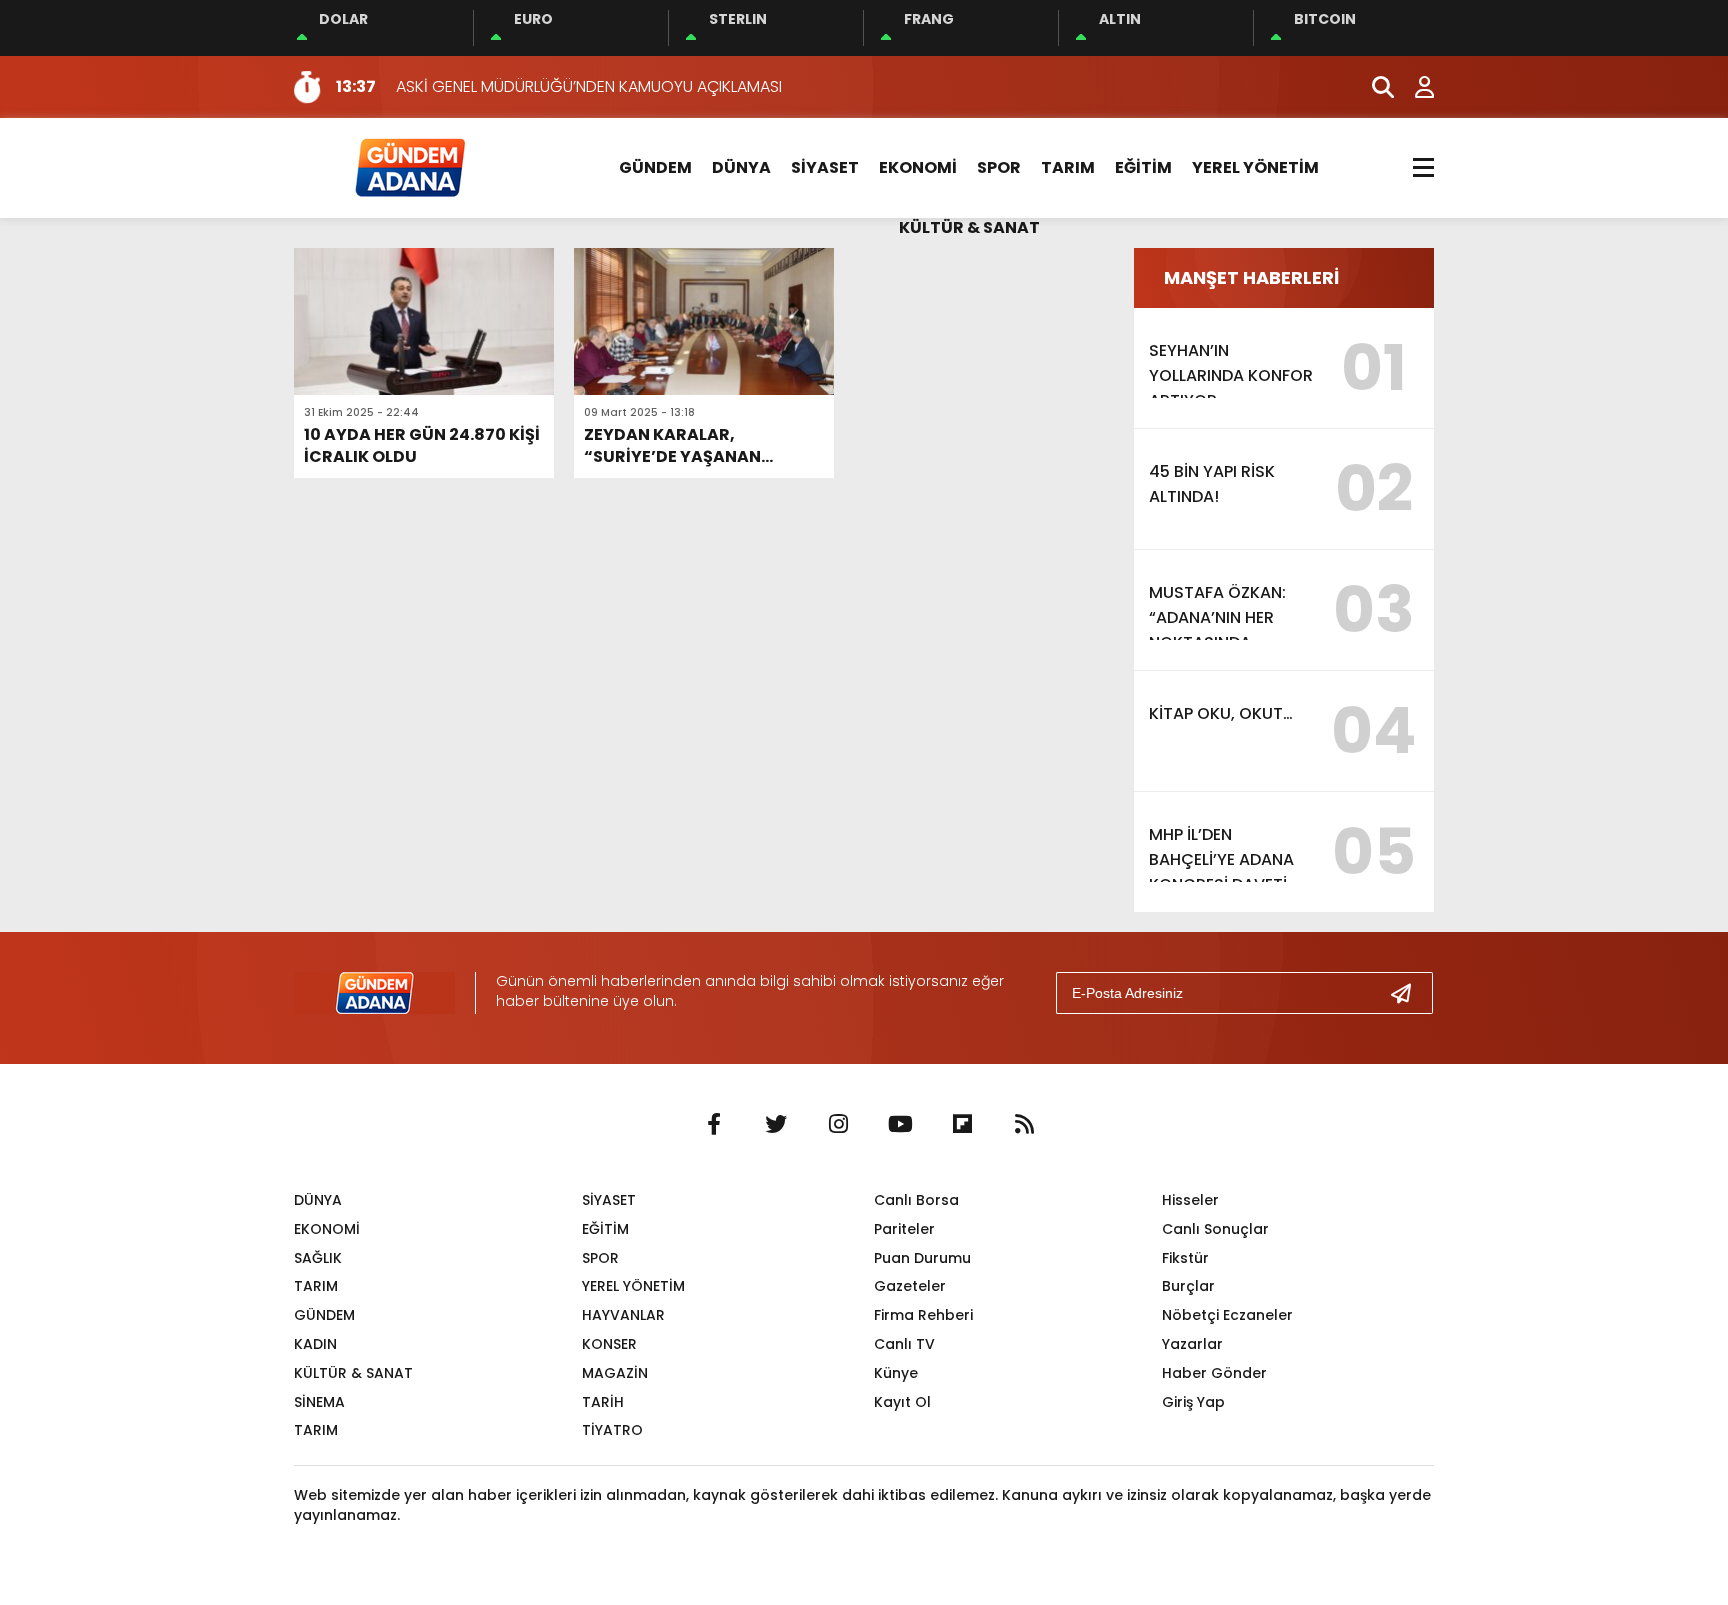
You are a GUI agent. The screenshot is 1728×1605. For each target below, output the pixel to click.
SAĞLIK (318, 1258)
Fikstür (1185, 1258)
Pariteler (904, 1229)
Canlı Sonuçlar (1215, 1229)
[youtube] (900, 1125)
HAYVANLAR (623, 1315)
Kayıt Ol (902, 1402)
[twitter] (776, 1125)
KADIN (315, 1344)
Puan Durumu (922, 1258)
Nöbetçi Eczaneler (1227, 1315)
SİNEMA (319, 1402)
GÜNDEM (655, 167)
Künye (896, 1373)
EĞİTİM (1143, 167)
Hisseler (1190, 1200)
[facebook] (714, 1125)
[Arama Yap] (1374, 87)
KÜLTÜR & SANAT (969, 227)
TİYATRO (612, 1430)
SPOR (999, 167)
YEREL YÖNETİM (1255, 167)
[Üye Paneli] (1414, 87)
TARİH (603, 1402)
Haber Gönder (1214, 1373)
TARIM (1068, 167)
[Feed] (1024, 1125)
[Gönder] (1409, 993)
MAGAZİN (615, 1373)
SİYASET (825, 167)
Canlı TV (904, 1344)
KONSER (609, 1344)
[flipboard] (962, 1125)
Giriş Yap (1193, 1402)
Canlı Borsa (916, 1200)
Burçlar (1188, 1286)
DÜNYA (741, 167)
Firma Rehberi (923, 1315)
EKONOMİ (918, 167)
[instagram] (838, 1125)
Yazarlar (1192, 1344)
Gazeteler (910, 1286)
